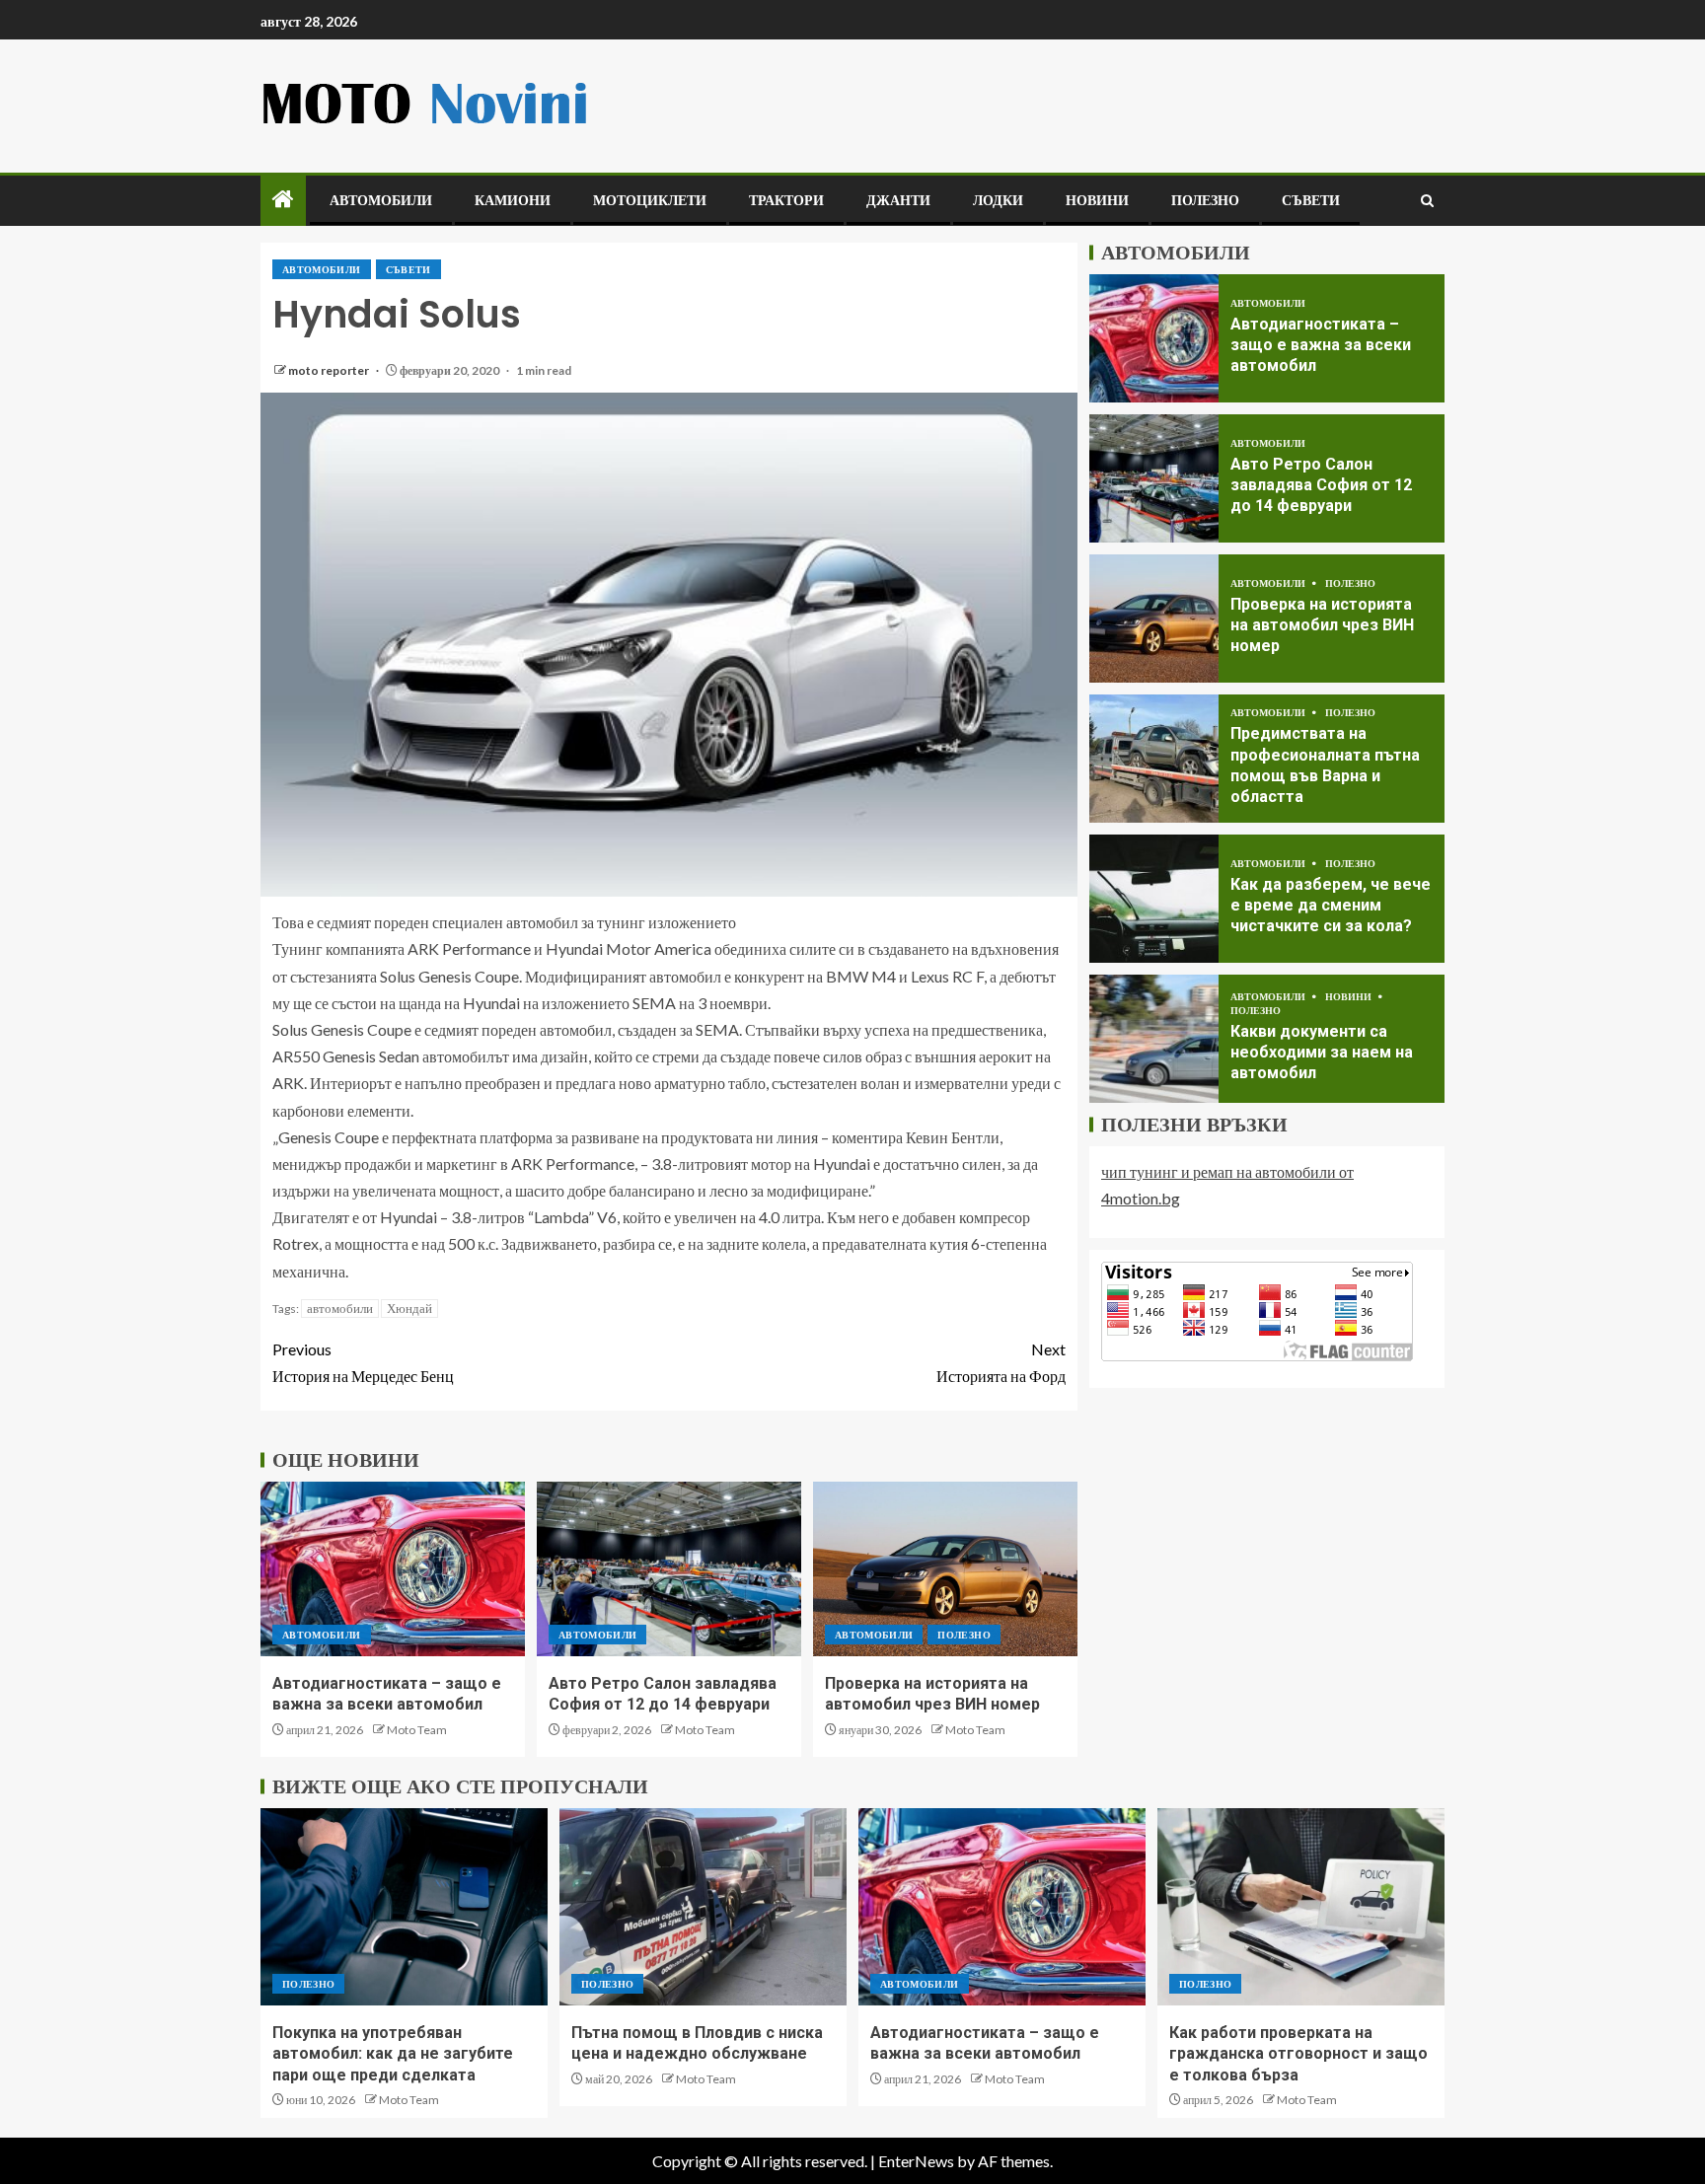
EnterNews (916, 2161)
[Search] (1427, 201)
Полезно (1205, 200)
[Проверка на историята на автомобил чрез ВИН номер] (945, 1569)
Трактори (786, 200)
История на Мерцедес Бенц (363, 1362)
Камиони (513, 200)
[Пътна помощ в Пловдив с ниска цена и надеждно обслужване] (703, 1907)
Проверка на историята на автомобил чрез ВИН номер (1322, 625)
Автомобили (381, 200)
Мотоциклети (650, 200)
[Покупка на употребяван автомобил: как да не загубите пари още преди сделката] (404, 1907)
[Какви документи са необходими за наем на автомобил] (1154, 1039)
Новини (1097, 200)
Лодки (998, 200)
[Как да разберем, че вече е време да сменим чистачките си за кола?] (1154, 899)
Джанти (898, 200)
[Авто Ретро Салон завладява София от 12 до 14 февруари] (669, 1569)
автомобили (340, 1308)
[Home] (283, 200)
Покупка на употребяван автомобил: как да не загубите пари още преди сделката (393, 2054)
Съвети (1311, 200)
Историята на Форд (1001, 1362)
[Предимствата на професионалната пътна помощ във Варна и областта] (1154, 759)
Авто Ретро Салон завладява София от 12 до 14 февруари (1321, 485)
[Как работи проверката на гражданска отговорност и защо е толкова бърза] (1301, 1907)
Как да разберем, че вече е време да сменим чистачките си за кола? (1331, 906)
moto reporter (330, 370)
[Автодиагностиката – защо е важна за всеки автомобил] (393, 1569)
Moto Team (417, 1730)
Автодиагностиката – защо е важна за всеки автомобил (1321, 345)
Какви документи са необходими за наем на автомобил (1322, 1053)
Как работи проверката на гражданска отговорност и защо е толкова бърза (1298, 2054)
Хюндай (409, 1308)
